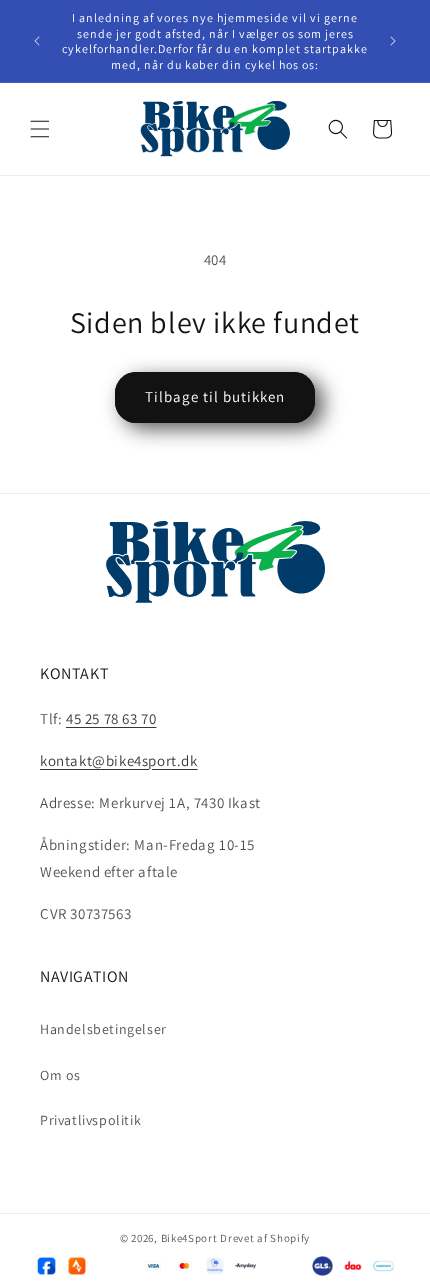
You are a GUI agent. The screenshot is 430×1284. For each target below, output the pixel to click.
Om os (60, 1075)
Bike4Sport (189, 1238)
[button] (40, 129)
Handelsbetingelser (103, 1029)
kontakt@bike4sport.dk (119, 760)
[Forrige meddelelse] (37, 41)
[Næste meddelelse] (393, 41)
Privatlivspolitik (90, 1120)
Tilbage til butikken (215, 396)
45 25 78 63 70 (111, 718)
